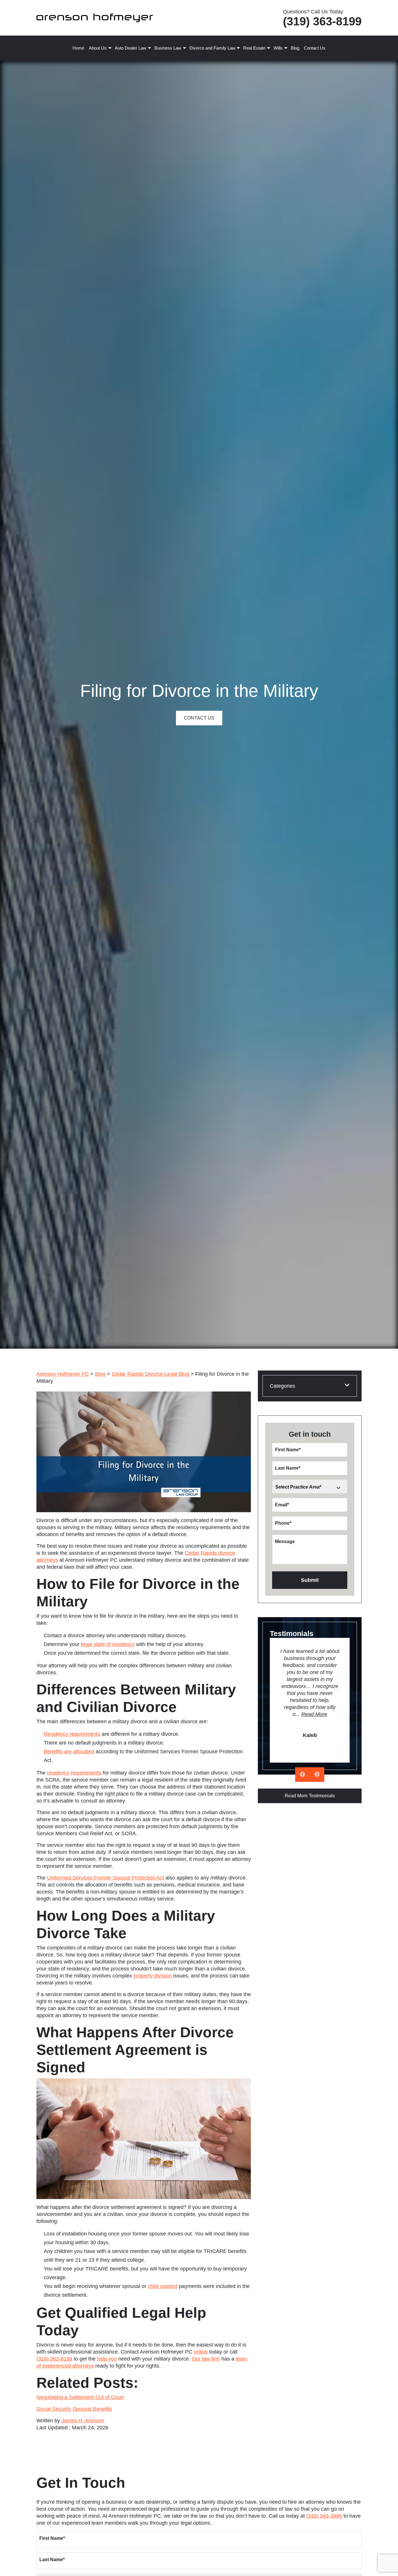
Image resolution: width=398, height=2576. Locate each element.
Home (78, 48)
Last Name (288, 1468)
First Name (288, 1450)
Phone (283, 1523)
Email (282, 1505)
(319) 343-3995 (324, 2516)
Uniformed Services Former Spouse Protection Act (105, 1878)
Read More (314, 1714)
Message (285, 1541)
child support (163, 2286)
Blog (295, 48)
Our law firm (206, 2359)
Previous (302, 1775)
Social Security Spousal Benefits (74, 2409)
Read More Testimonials (310, 1796)
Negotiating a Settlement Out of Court (80, 2397)
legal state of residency (108, 1644)
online (201, 2352)
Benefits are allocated (69, 1752)
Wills (278, 48)
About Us (98, 48)
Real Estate (254, 48)
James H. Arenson (83, 2421)
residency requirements (74, 1773)
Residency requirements (72, 1734)
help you (107, 2359)
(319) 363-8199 (322, 21)
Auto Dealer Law (131, 48)
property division (153, 1976)
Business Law (168, 48)
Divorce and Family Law (212, 48)
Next (317, 1775)
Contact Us (315, 48)
